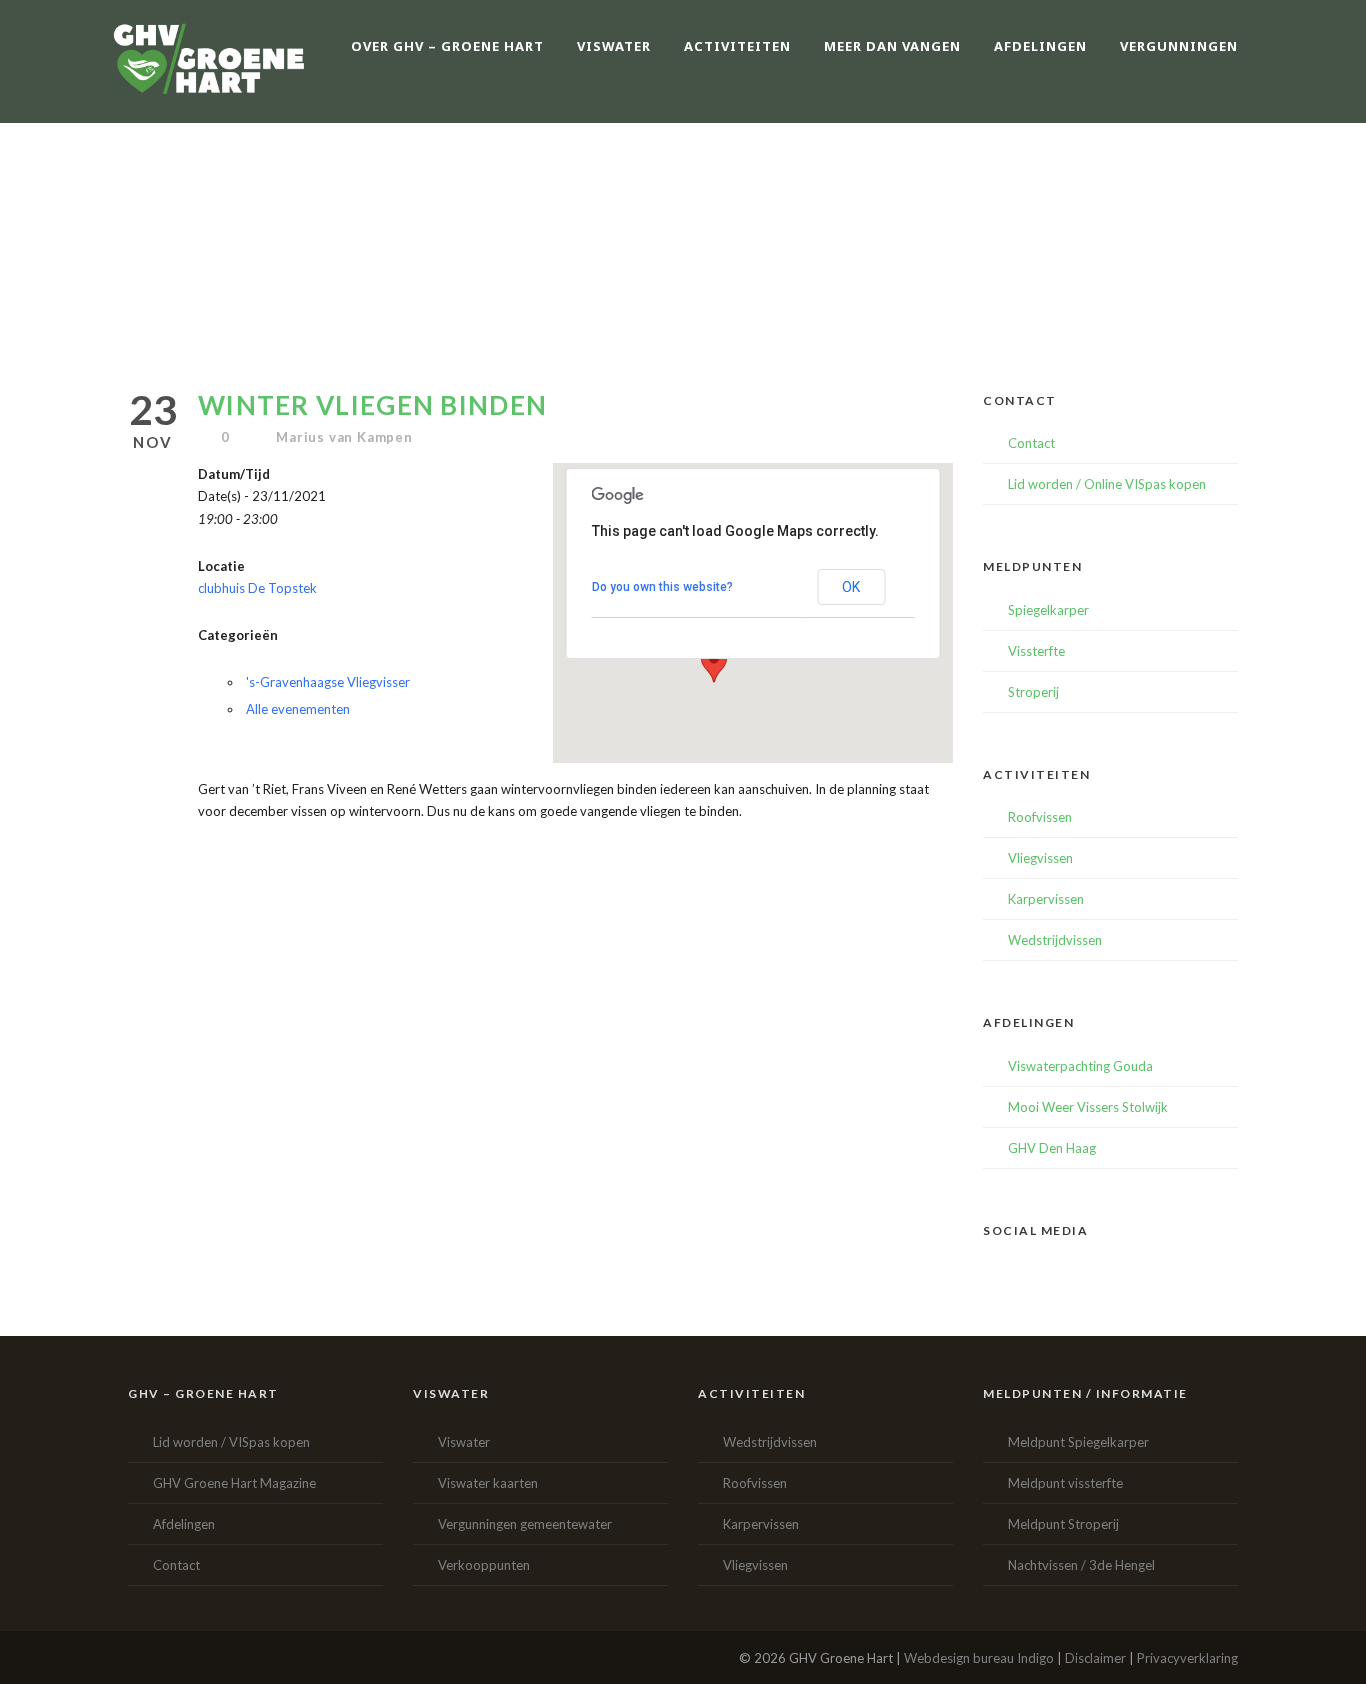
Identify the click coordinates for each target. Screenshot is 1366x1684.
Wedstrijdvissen (1055, 940)
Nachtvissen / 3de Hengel (1081, 1565)
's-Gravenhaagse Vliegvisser (328, 682)
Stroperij (1033, 692)
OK (851, 587)
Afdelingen (184, 1524)
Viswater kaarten (488, 1483)
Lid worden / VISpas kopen (231, 1442)
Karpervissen (1046, 899)
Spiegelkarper (1048, 610)
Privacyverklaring (1187, 1658)
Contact (1031, 443)
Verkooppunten (484, 1565)
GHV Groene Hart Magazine (234, 1483)
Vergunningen (1179, 46)
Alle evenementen (298, 709)
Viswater (464, 1442)
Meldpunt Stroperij (1063, 1524)
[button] (714, 664)
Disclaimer (1095, 1658)
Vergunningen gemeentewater (525, 1524)
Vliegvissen (1040, 858)
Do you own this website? (662, 587)
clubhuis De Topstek (257, 588)
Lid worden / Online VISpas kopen (1107, 484)
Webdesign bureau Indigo (979, 1658)
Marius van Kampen (344, 437)
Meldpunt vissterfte (1065, 1483)
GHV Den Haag (1052, 1148)
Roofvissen (1040, 817)
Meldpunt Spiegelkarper (1078, 1442)
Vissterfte (1036, 651)
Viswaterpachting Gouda (1080, 1066)
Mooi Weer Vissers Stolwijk (1088, 1107)
